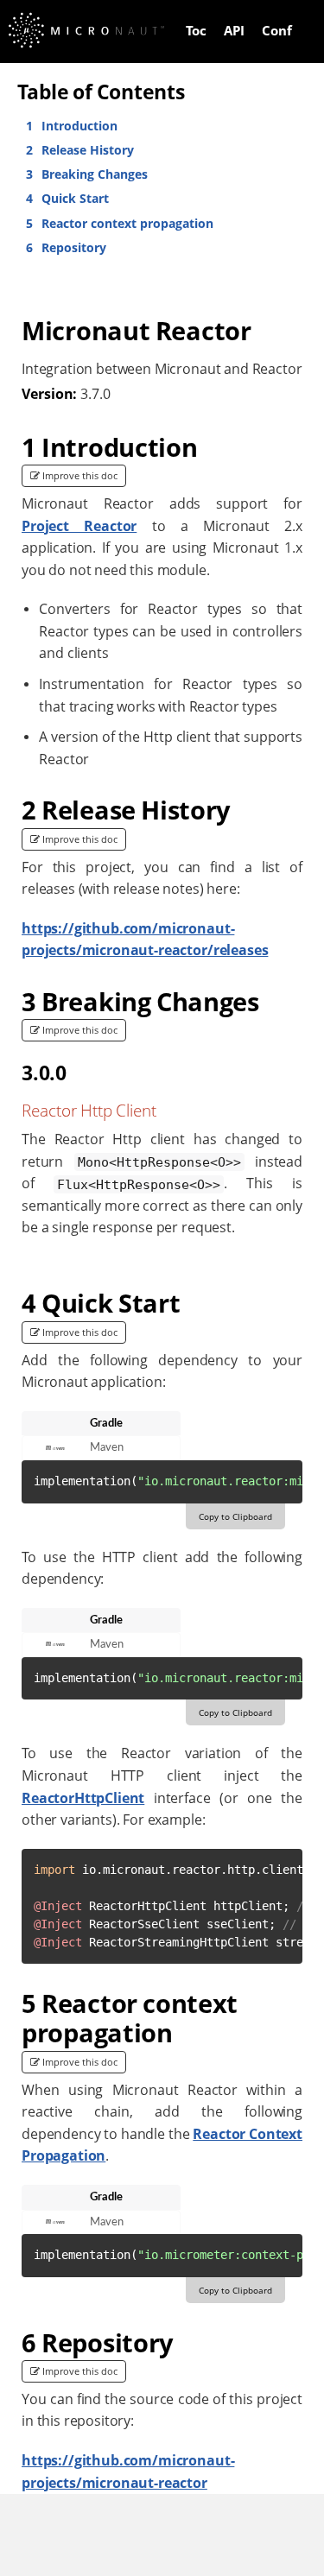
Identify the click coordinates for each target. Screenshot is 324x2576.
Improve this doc (79, 475)
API (234, 30)
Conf (277, 30)
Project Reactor (79, 526)
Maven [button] (107, 1447)
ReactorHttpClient (83, 1798)
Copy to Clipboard (235, 1516)
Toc (196, 30)
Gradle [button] (106, 1423)
